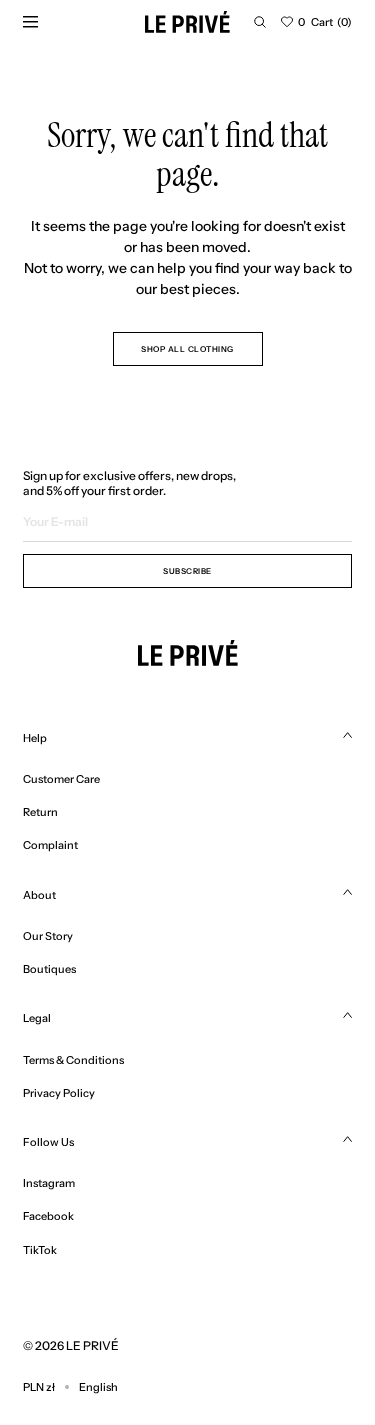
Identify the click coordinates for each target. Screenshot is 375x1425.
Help (35, 738)
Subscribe (187, 571)
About (39, 895)
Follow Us (48, 1142)
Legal (37, 1018)
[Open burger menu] (30, 22)
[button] (260, 22)
